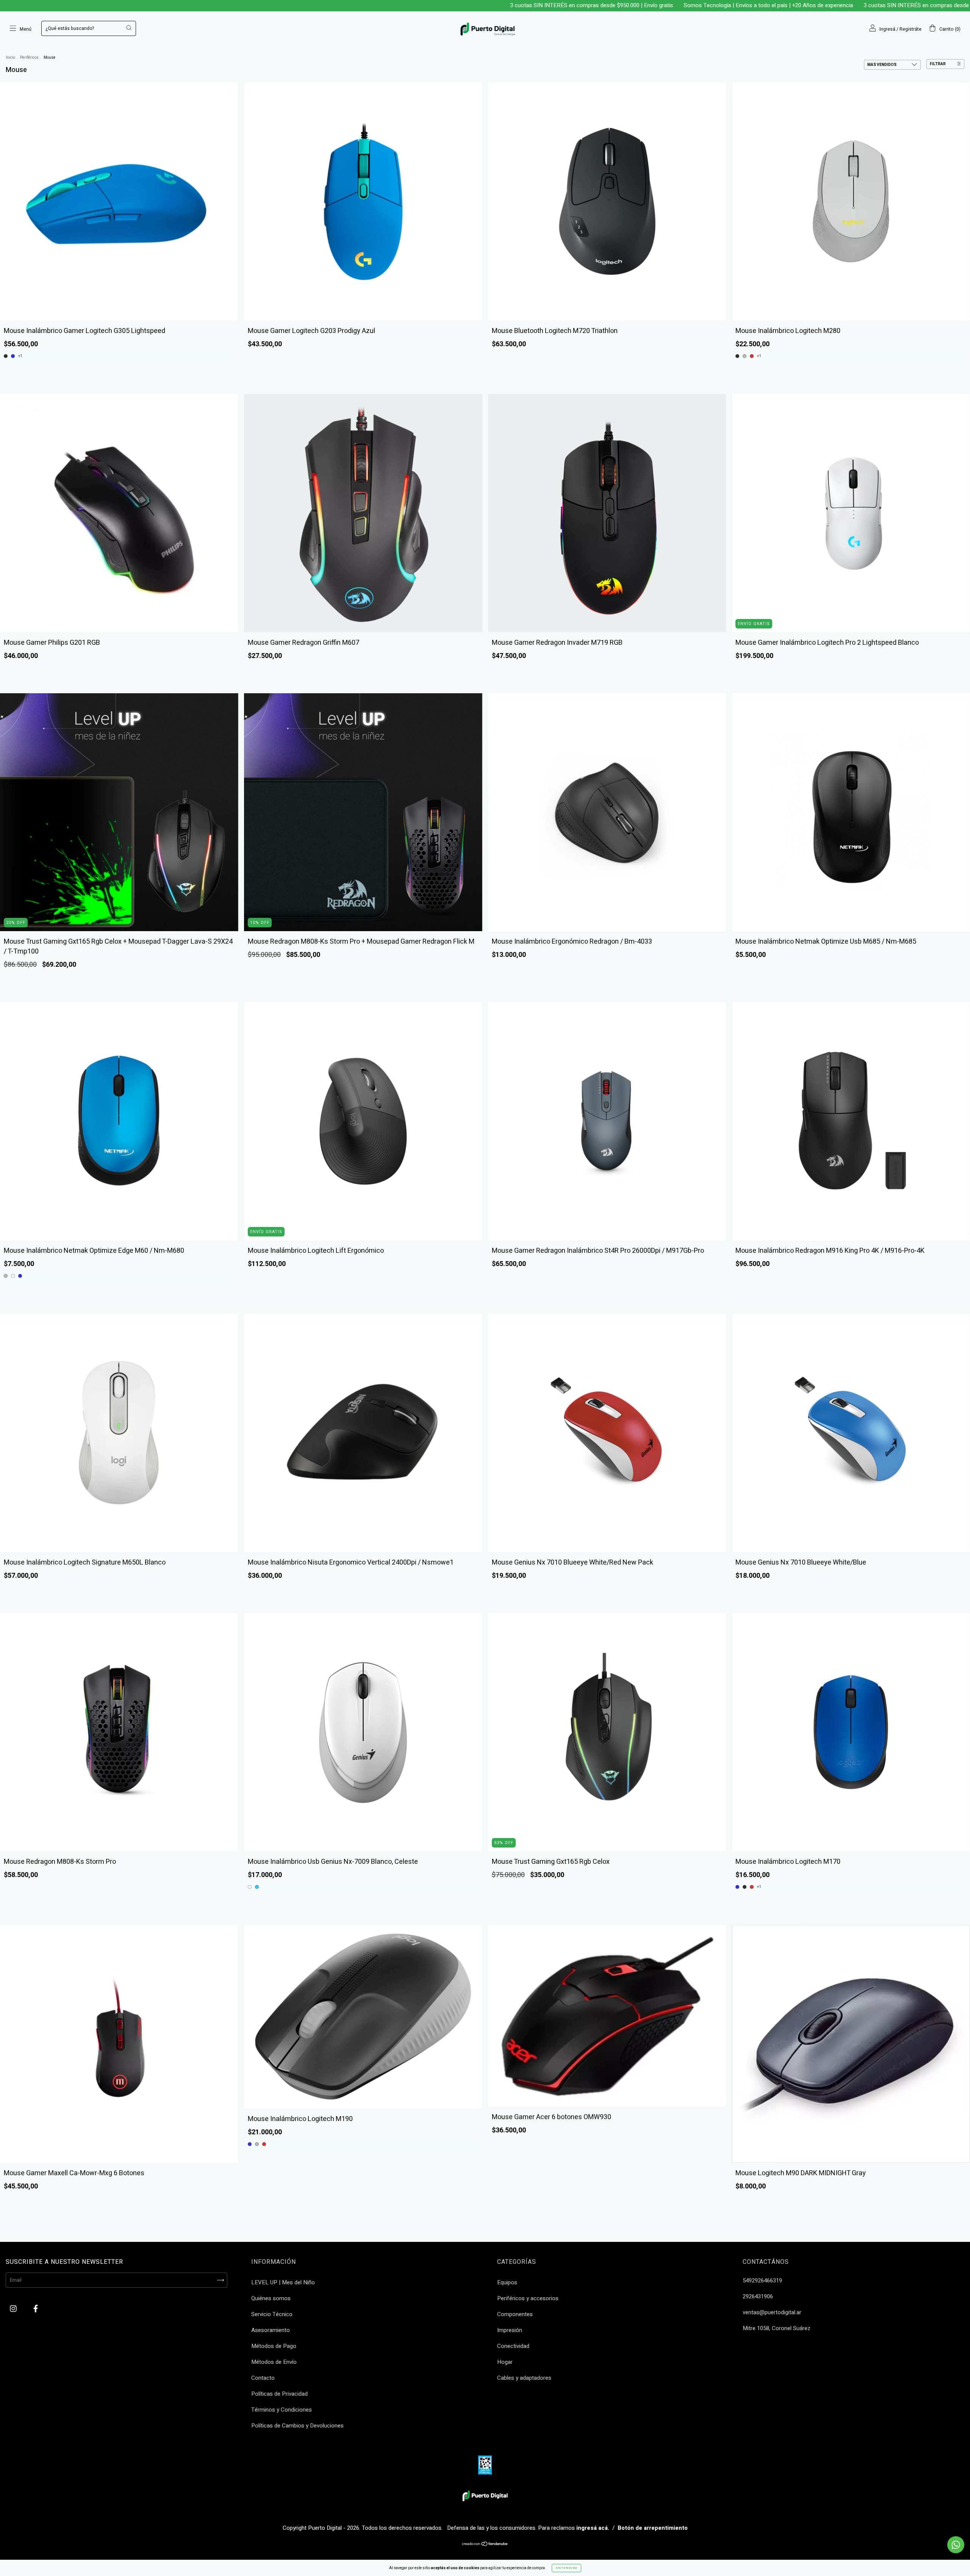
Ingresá (887, 29)
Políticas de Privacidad (279, 2394)
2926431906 (758, 2296)
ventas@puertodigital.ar (772, 2312)
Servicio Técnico (272, 2314)
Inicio (10, 58)
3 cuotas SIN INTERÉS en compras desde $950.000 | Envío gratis (417, 5)
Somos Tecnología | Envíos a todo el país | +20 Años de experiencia (594, 5)
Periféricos (29, 58)
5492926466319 (762, 2281)
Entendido (566, 2568)
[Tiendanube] (485, 2545)
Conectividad (513, 2346)
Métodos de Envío (274, 2362)
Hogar (505, 2362)
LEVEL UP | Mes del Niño (283, 2282)
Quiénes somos (271, 2298)
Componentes (515, 2314)
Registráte (911, 29)
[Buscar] (129, 28)
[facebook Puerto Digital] (36, 2309)
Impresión (510, 2330)
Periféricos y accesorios (528, 2298)
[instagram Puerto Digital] (14, 2309)
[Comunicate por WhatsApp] (956, 2545)
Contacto (263, 2378)
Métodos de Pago (274, 2346)
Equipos (507, 2282)
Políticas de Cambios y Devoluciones (297, 2426)
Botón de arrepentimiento (653, 2528)
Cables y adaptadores (524, 2378)
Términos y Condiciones (282, 2410)
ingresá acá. (593, 2528)
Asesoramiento (271, 2330)
